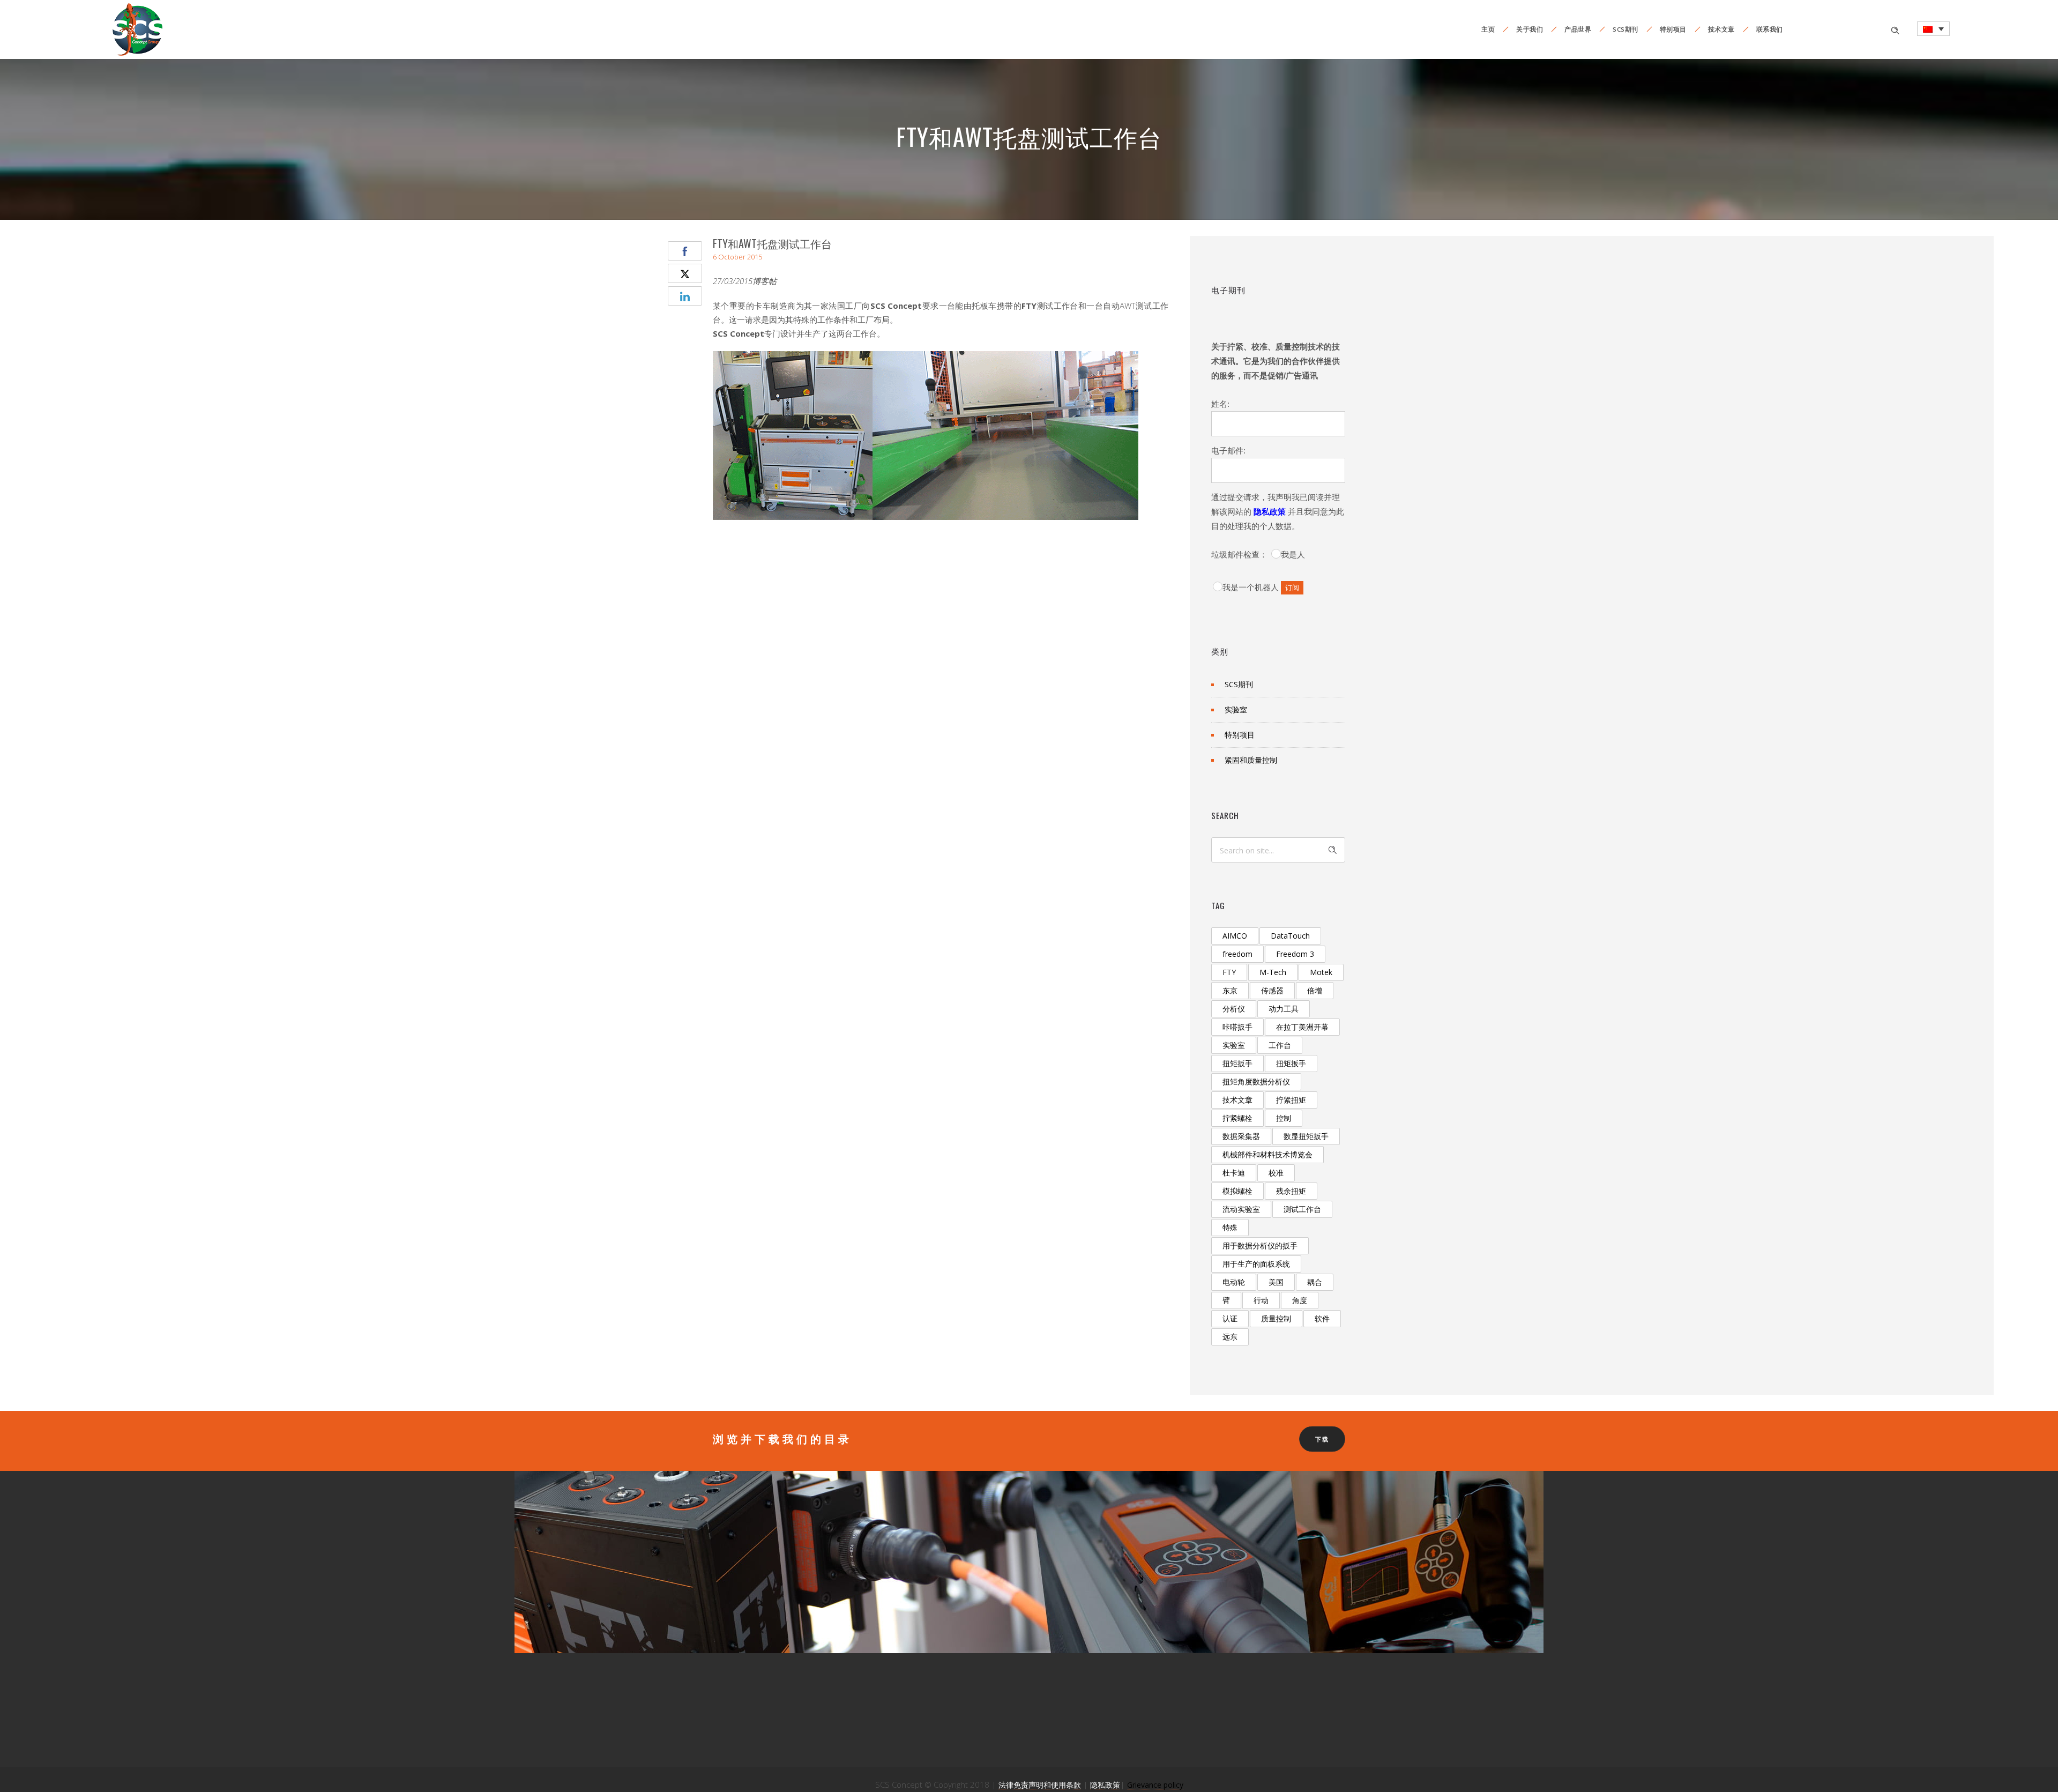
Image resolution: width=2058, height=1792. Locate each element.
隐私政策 (1270, 512)
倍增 (1315, 990)
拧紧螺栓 (1237, 1118)
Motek (1321, 972)
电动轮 (1234, 1282)
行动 (1261, 1300)
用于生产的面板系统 (1256, 1264)
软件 (1322, 1318)
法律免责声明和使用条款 (1040, 1785)
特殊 (1230, 1227)
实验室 (1236, 709)
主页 (1488, 29)
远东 (1230, 1337)
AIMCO (1235, 936)
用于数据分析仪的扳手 (1260, 1246)
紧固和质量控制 (1251, 760)
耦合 (1315, 1282)
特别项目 (1673, 29)
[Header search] (1895, 29)
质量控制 (1276, 1318)
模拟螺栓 (1237, 1191)
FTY (1229, 972)
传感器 (1272, 990)
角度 (1300, 1300)
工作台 (1280, 1045)
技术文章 (1721, 29)
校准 (1276, 1173)
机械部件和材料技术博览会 (1267, 1154)
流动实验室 (1241, 1209)
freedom (1237, 954)
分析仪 (1234, 1009)
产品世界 (1578, 29)
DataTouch (1290, 936)
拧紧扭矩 (1291, 1100)
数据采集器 (1241, 1136)
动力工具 (1284, 1009)
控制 (1284, 1118)
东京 (1230, 990)
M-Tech (1273, 972)
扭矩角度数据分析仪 (1256, 1081)
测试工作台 (1302, 1209)
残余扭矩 (1291, 1191)
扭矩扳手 (1237, 1063)
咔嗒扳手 (1237, 1027)
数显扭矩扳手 (1306, 1136)
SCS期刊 (1625, 29)
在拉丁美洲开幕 (1302, 1027)
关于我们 (1530, 29)
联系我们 (1770, 29)
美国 (1276, 1282)
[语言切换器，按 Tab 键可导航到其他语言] (1933, 29)
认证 (1230, 1318)
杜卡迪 (1234, 1173)
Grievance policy (1155, 1785)
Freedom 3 (1295, 954)
